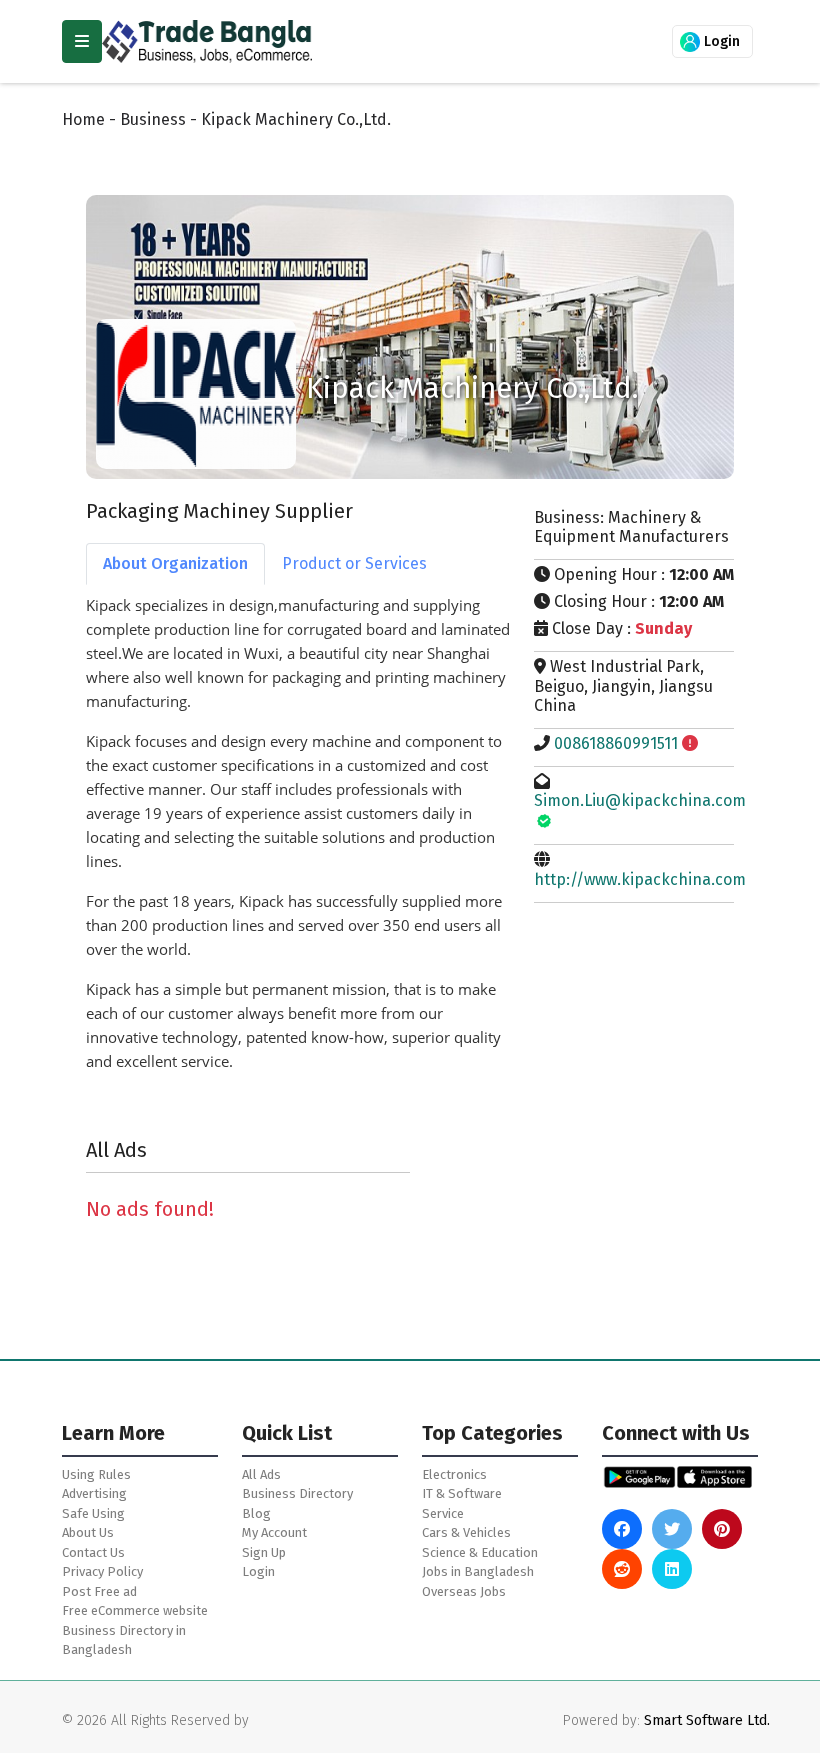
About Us (88, 1532)
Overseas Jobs (464, 1591)
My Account (274, 1532)
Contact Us (93, 1552)
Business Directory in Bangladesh (124, 1640)
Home (83, 119)
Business (153, 119)
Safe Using (93, 1513)
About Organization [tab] (175, 563)
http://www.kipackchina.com (640, 879)
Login (720, 41)
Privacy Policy (102, 1571)
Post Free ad (99, 1591)
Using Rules (96, 1474)
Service (443, 1513)
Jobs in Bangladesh (478, 1571)
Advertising (94, 1493)
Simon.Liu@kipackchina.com (640, 800)
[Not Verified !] (690, 743)
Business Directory (297, 1493)
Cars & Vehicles (466, 1532)
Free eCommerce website (135, 1610)
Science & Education (480, 1552)
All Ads (261, 1474)
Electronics (454, 1474)
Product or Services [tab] (354, 563)
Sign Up (264, 1552)
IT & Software (462, 1493)
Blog (256, 1513)
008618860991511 (616, 743)
